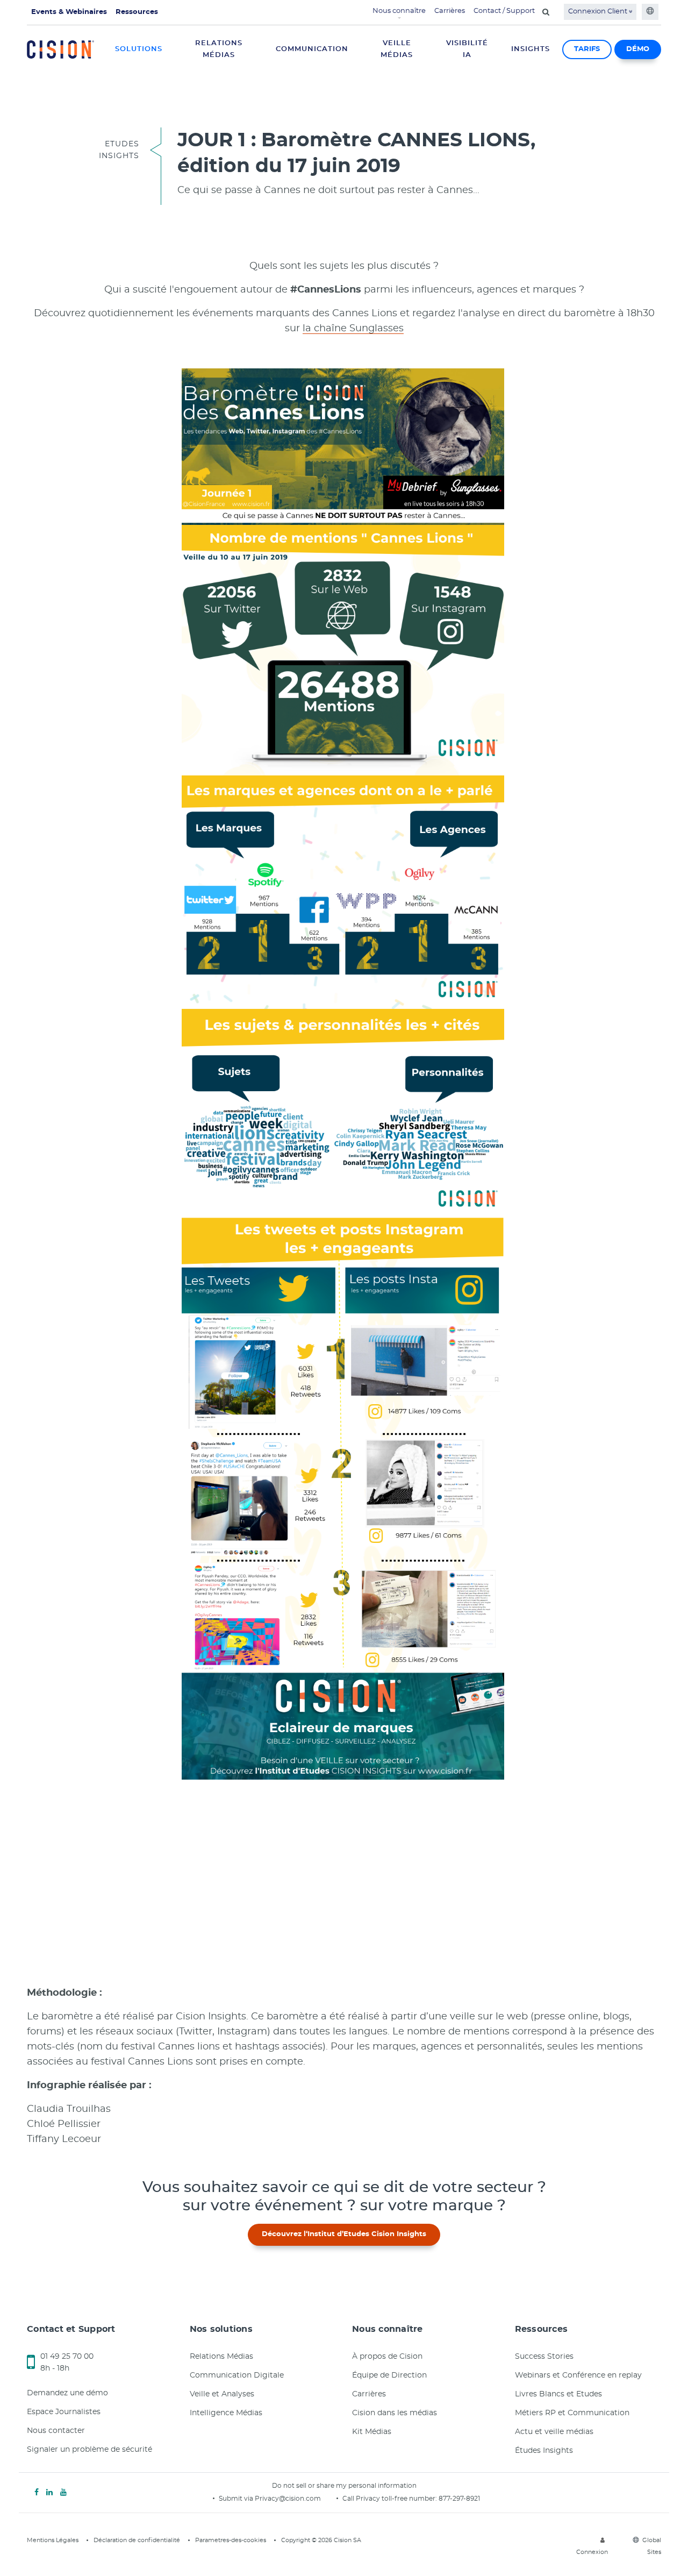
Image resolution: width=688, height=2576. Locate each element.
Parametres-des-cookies (231, 2540)
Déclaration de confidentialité (137, 2540)
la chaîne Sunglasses (353, 329)
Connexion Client (599, 12)
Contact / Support (504, 11)
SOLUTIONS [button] (139, 49)
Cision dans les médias (395, 2413)
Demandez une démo (67, 2393)
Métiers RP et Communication (572, 2413)
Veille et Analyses (222, 2394)
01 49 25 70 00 (67, 2357)
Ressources (137, 12)
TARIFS (587, 49)
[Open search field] (546, 12)
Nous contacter (56, 2431)
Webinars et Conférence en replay (578, 2375)
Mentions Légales (53, 2540)
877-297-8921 (459, 2499)
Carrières (450, 11)
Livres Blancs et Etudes (558, 2394)
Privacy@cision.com (288, 2499)
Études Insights (544, 2451)
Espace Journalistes (64, 2412)
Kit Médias (372, 2432)
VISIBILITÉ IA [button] (467, 49)
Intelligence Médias (226, 2413)
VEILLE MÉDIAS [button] (397, 49)
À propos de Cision (387, 2357)
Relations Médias (221, 2357)
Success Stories (544, 2357)
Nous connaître (399, 11)
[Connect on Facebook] (37, 2493)
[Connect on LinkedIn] (49, 2493)
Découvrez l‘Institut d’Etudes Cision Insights (344, 2234)
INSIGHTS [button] (531, 49)
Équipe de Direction (389, 2375)
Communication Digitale (237, 2375)
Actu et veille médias (554, 2432)
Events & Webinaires (69, 12)
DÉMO (638, 49)
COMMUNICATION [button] (312, 49)
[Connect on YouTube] (63, 2493)
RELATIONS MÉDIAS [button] (219, 49)
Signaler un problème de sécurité (89, 2450)
